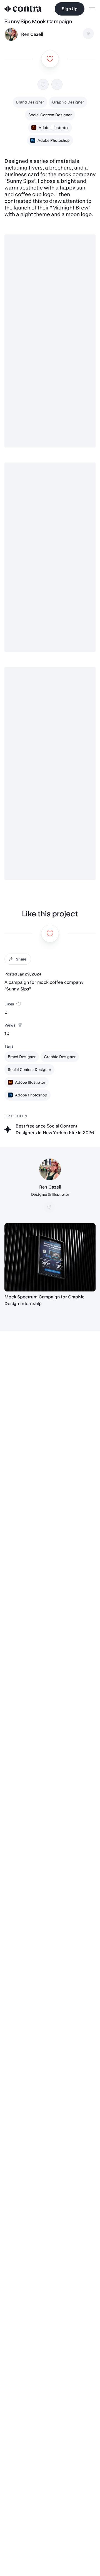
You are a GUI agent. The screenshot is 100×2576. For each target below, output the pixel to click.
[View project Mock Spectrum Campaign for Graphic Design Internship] (50, 1257)
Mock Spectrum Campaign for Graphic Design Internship (44, 1300)
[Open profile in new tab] (11, 34)
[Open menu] (92, 9)
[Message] (88, 34)
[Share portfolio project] (57, 84)
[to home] (23, 9)
